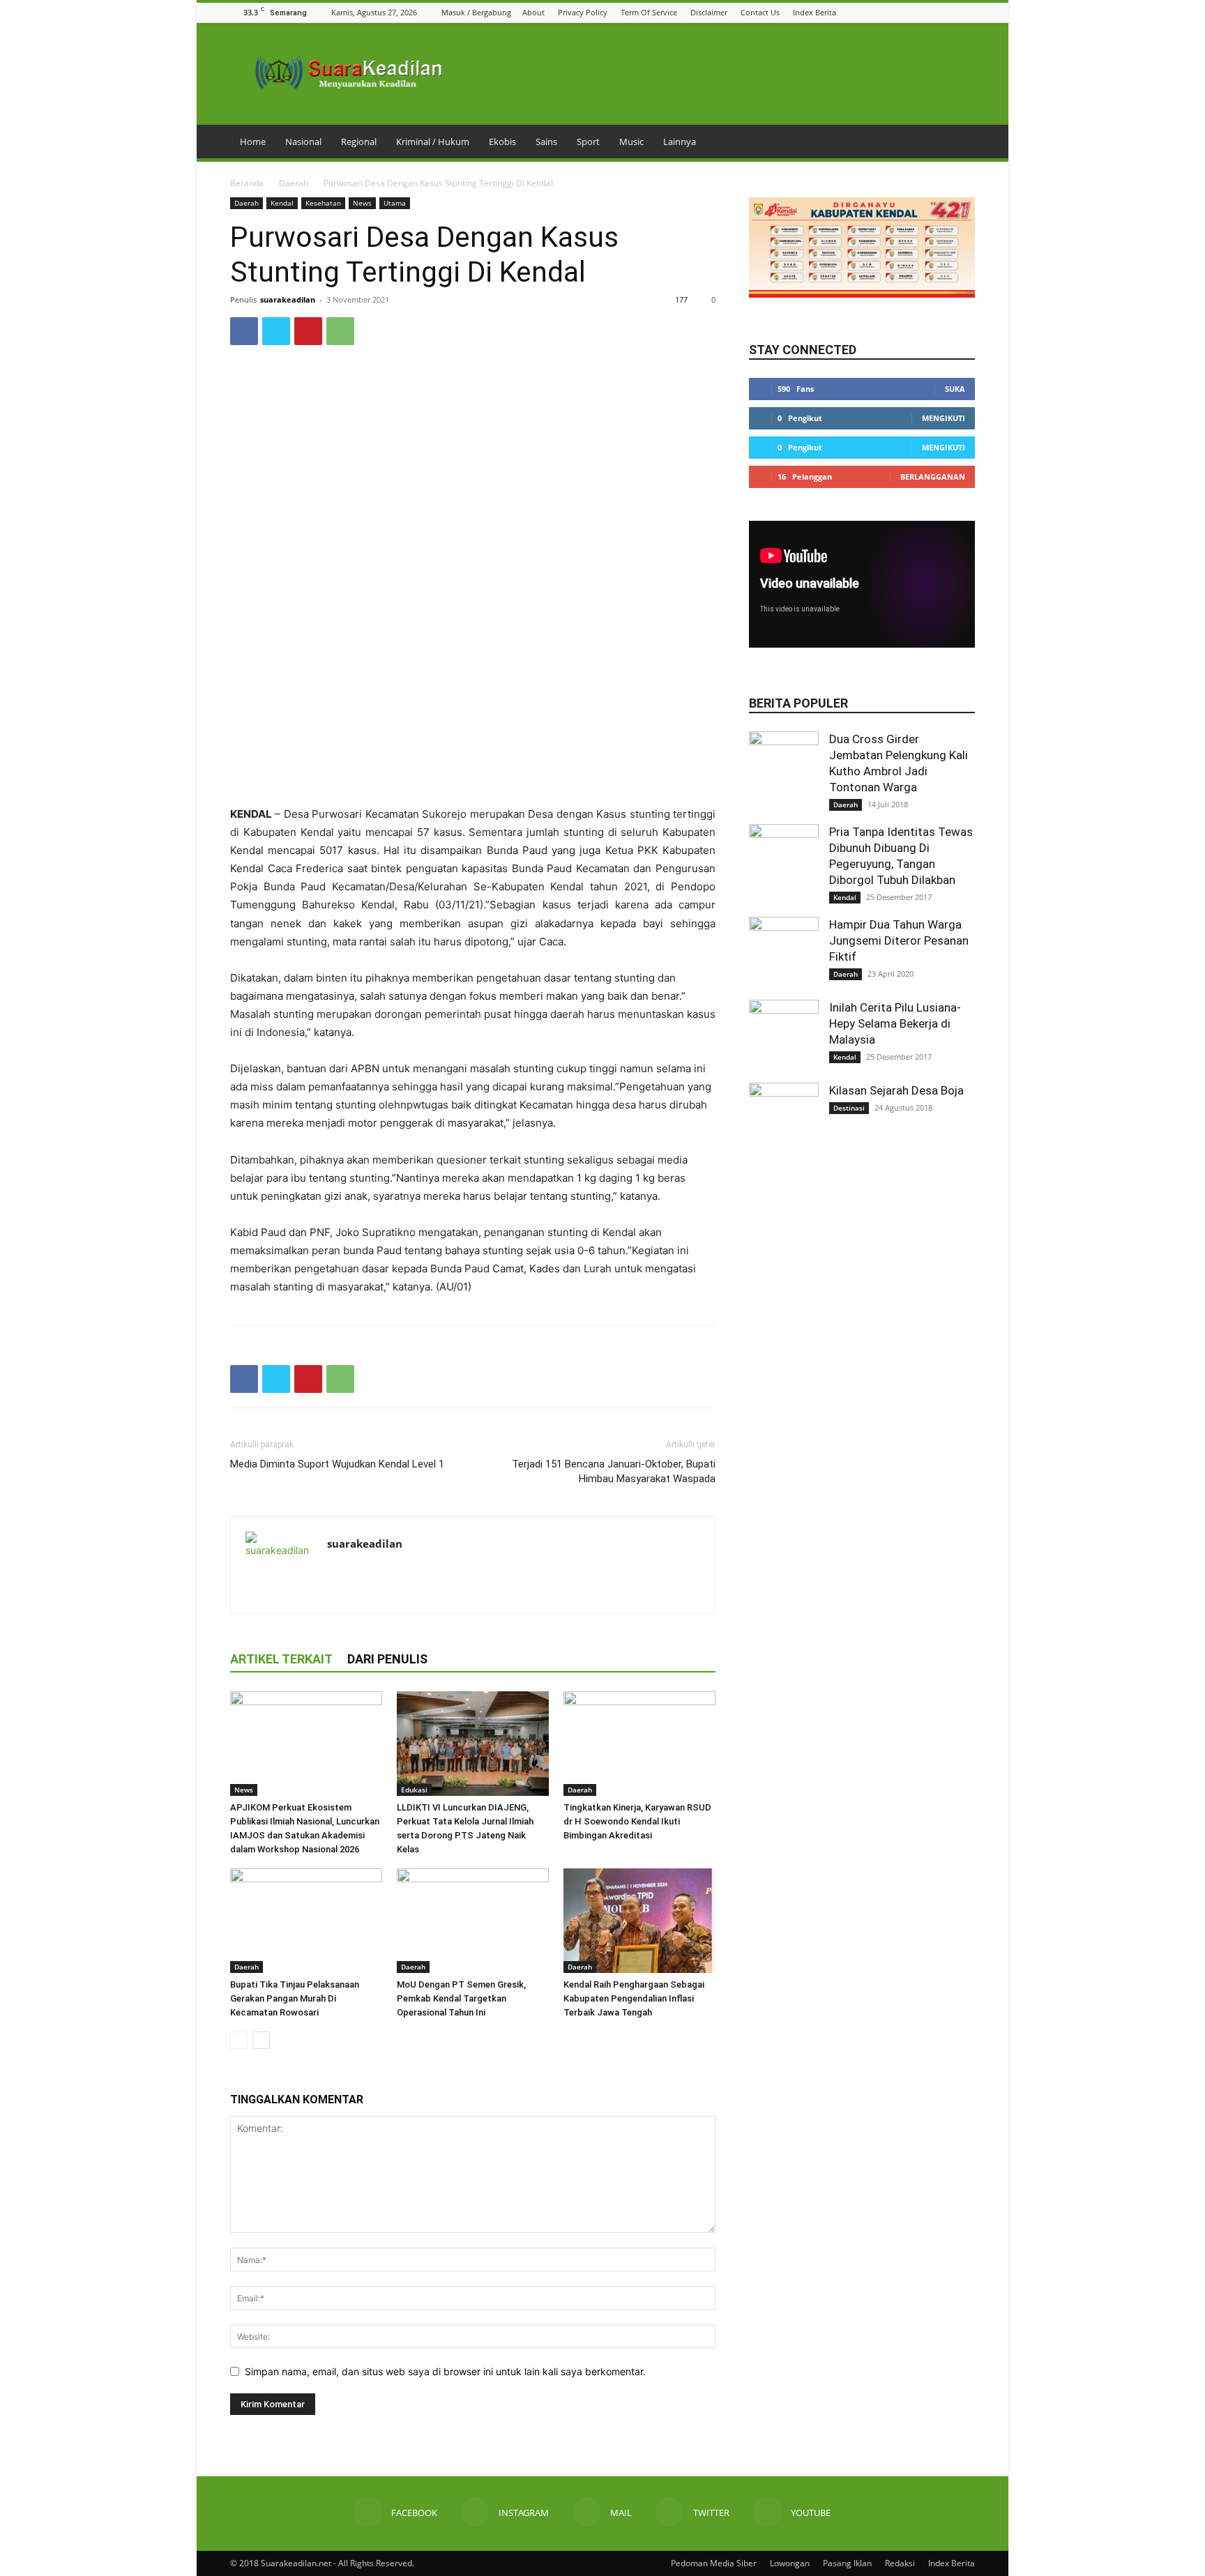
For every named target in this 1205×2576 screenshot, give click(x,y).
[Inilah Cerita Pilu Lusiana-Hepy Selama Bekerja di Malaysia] (784, 1035)
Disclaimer (709, 12)
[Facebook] (897, 12)
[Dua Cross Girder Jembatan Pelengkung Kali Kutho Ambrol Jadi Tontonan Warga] (784, 766)
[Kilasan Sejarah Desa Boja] (784, 1118)
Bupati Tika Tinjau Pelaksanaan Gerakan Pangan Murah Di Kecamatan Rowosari (295, 1998)
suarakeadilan (288, 299)
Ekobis (502, 142)
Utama (395, 203)
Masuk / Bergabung (476, 12)
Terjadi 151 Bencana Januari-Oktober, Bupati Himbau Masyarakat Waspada (614, 1471)
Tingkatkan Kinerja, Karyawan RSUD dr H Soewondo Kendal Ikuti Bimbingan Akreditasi (637, 1821)
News (362, 203)
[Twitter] (950, 12)
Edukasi (414, 1790)
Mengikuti (943, 418)
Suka (955, 389)
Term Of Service (649, 12)
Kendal (282, 203)
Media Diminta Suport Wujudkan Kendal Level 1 (337, 1464)
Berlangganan (933, 477)
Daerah (294, 183)
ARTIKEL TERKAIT (281, 1659)
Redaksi (900, 2563)
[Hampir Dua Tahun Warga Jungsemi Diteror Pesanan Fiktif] (784, 952)
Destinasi (849, 1108)
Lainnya (680, 142)
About (533, 12)
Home (253, 142)
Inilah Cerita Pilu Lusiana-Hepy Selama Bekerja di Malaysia (895, 1023)
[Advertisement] (473, 770)
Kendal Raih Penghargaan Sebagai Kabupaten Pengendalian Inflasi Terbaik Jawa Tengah (634, 1998)
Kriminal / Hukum (433, 142)
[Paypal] (389, 1573)
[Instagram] (915, 12)
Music (631, 142)
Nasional (303, 142)
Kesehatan (323, 203)
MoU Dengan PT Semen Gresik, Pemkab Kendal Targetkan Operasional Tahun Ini (461, 1998)
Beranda (247, 183)
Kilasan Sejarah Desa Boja (896, 1090)
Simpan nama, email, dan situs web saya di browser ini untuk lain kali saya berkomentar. (445, 2371)
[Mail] (932, 12)
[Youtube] (967, 12)
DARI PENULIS (387, 1659)
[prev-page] (239, 2040)
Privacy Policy (583, 12)
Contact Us (760, 12)
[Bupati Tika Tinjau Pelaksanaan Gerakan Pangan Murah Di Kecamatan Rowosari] (306, 1921)
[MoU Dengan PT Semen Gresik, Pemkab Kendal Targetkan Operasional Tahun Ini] (473, 1921)
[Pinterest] (308, 331)
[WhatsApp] (340, 331)
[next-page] (261, 2040)
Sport (588, 142)
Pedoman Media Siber (714, 2563)
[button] (879, 12)
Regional (359, 142)
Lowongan (790, 2563)
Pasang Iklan (847, 2563)
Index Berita (814, 12)
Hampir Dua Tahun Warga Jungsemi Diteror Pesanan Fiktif (899, 940)
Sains (546, 142)
